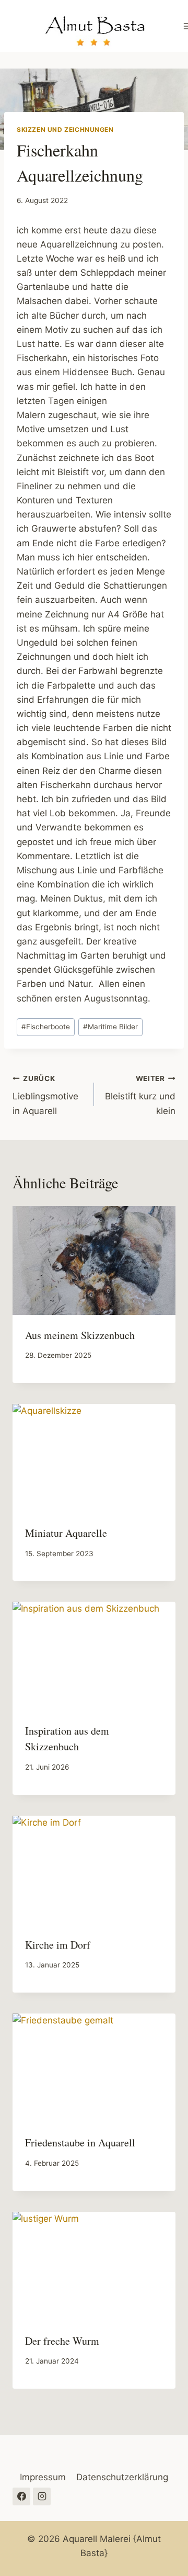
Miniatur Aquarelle (66, 1533)
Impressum (43, 2477)
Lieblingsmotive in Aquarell (45, 1095)
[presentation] (94, 1261)
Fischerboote (46, 1027)
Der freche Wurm (62, 2341)
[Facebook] (21, 2496)
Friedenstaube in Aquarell (80, 2142)
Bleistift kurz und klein (140, 1095)
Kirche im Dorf (58, 1945)
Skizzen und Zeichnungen (65, 130)
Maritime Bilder (110, 1027)
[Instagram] (42, 2496)
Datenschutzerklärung (122, 2477)
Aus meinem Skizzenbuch (80, 1335)
